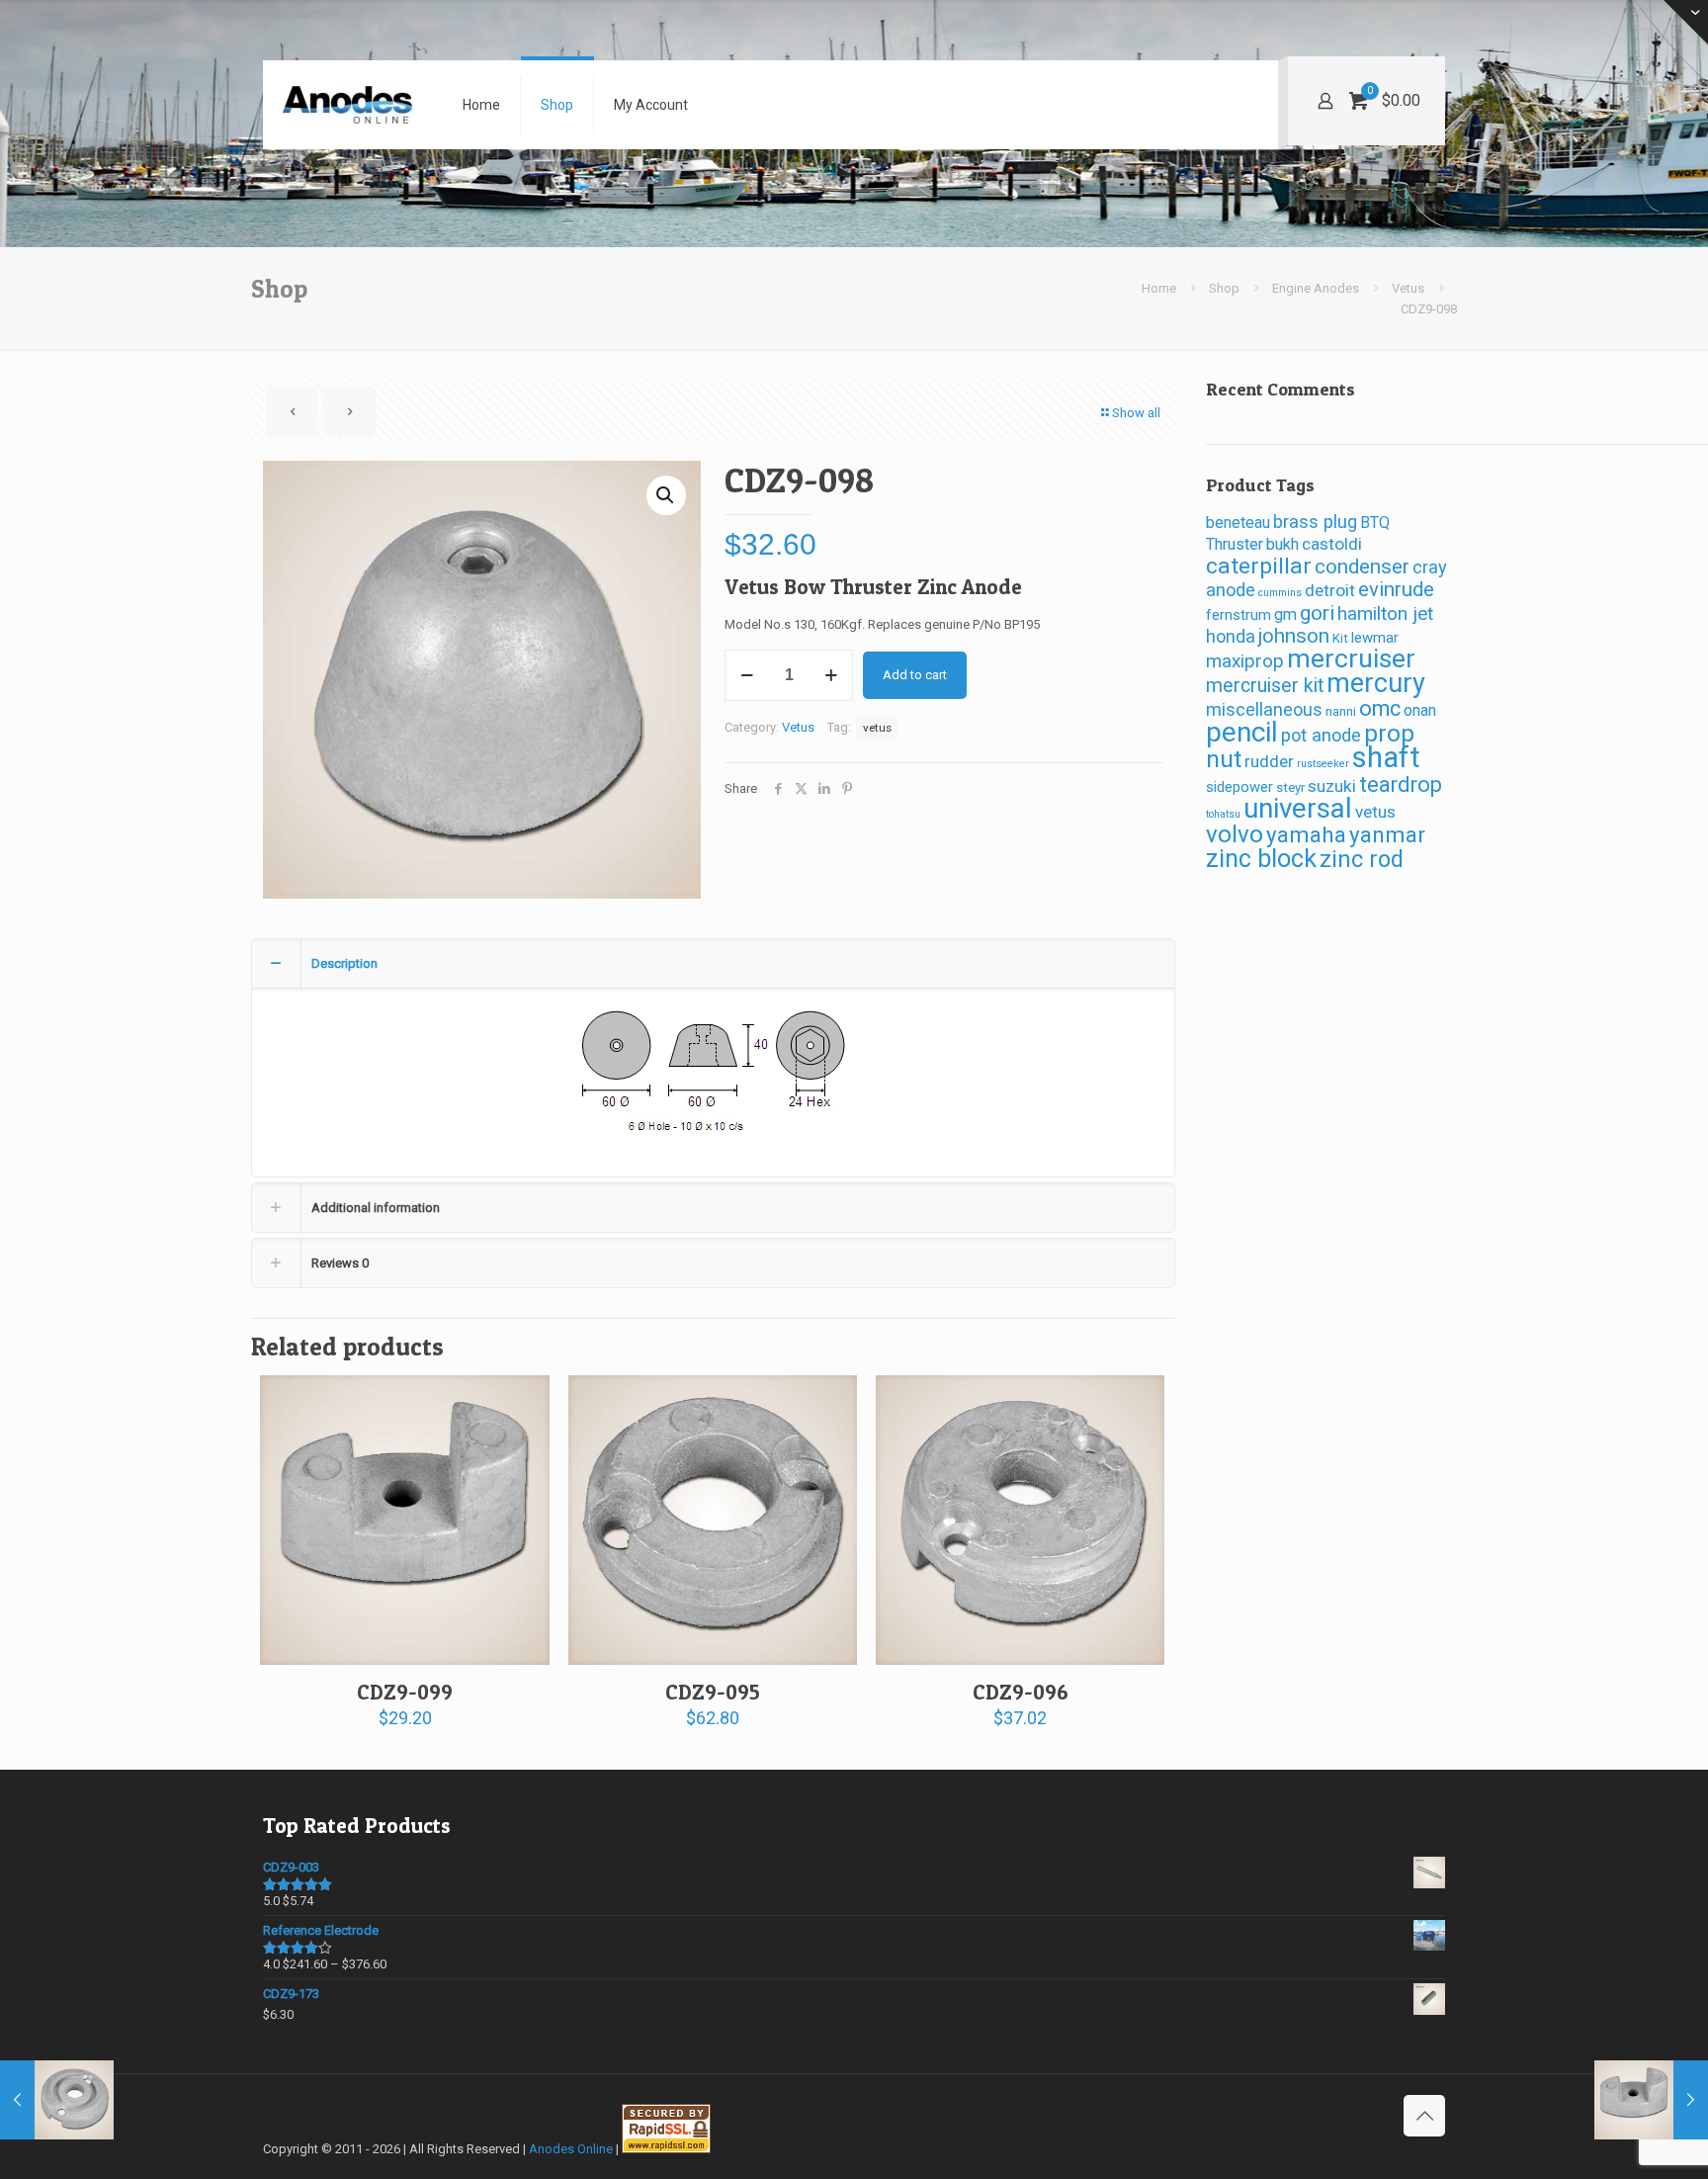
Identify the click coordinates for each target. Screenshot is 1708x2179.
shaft (1386, 757)
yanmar (1387, 834)
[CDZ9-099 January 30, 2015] (1651, 2100)
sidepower (1239, 787)
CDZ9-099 (405, 1692)
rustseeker (1323, 764)
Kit (1340, 638)
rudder (1269, 761)
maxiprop (1245, 661)
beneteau (1238, 523)
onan (1420, 710)
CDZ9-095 (713, 1692)
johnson (1294, 636)
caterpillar (1259, 566)
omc (1380, 708)
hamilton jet (1385, 613)
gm (1285, 614)
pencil (1242, 732)
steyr (1290, 787)
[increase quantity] (831, 675)
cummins (1280, 593)
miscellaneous (1264, 709)
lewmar (1375, 638)
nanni (1341, 711)
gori (1317, 613)
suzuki (1332, 786)
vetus (877, 728)
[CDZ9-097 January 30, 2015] (57, 2100)
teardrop (1401, 784)
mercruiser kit (1265, 686)
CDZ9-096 (1021, 1692)
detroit (1330, 590)
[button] (666, 495)
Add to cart (915, 675)
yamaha (1306, 834)
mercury (1376, 683)
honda (1231, 636)
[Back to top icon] (1424, 2116)
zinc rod (1362, 859)
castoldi (1332, 544)
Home (1159, 288)
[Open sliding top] (1686, 22)
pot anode (1321, 735)
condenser (1362, 567)
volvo (1235, 834)
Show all (1136, 413)
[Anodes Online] (348, 105)
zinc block (1261, 859)
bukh (1282, 544)
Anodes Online (571, 2149)
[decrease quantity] (747, 675)
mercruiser (1351, 658)
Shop (1224, 288)
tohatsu (1223, 814)
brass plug (1315, 522)
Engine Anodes (1316, 288)
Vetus (1408, 288)
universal (1298, 808)
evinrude (1396, 589)
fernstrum (1238, 615)
